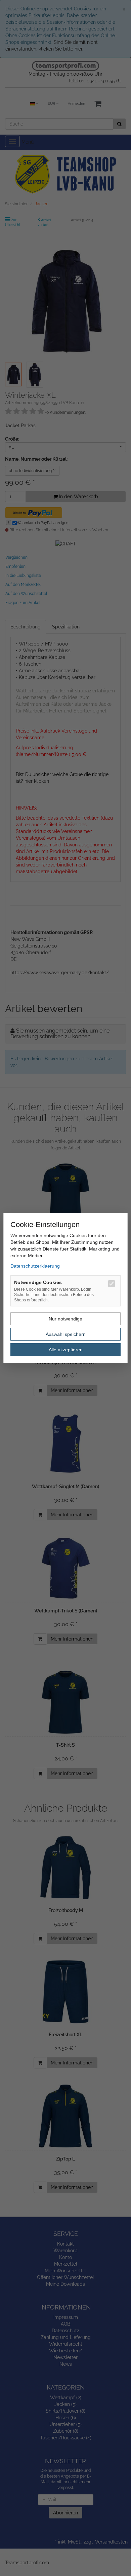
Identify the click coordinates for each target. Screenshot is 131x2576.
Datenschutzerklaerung (35, 1266)
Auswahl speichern (66, 1334)
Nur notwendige (65, 1319)
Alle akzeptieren (66, 1350)
